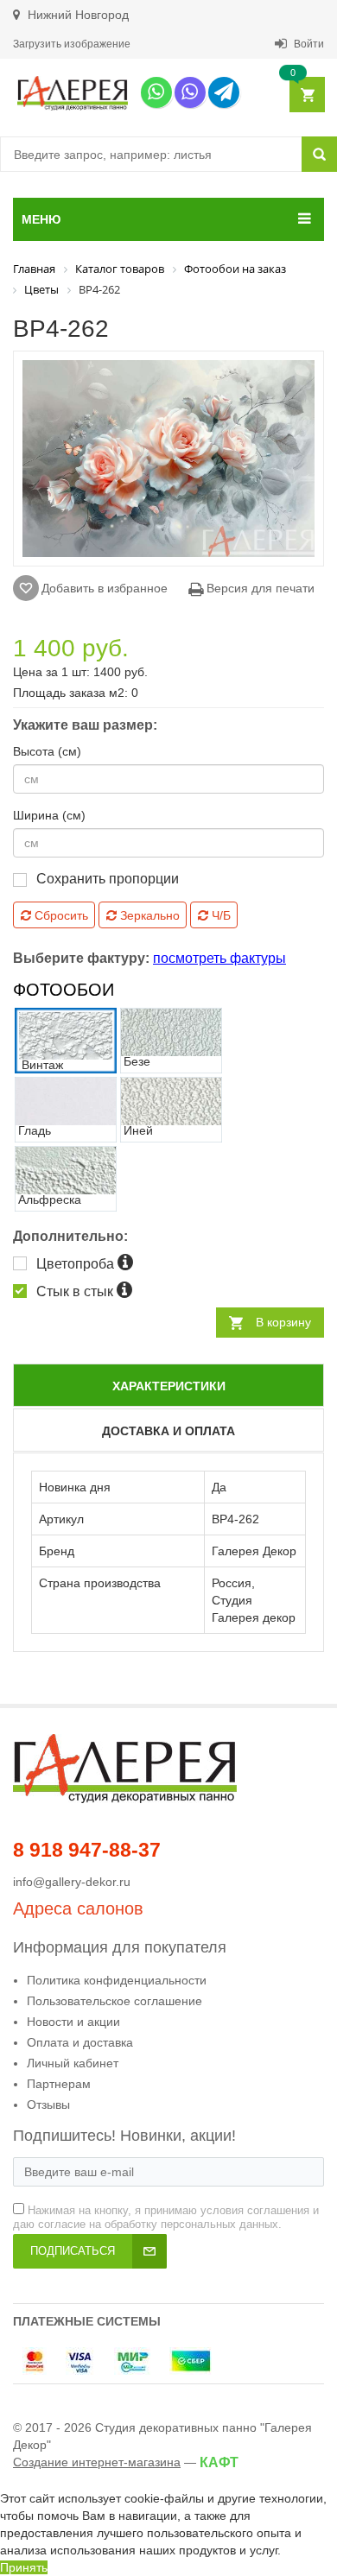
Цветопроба (77, 1264)
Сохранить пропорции (108, 879)
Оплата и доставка (80, 2042)
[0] (306, 95)
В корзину (283, 1322)
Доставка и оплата (168, 1431)
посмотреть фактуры (219, 958)
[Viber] (190, 92)
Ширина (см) (49, 815)
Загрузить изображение (72, 44)
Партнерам (59, 2084)
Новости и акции (73, 2022)
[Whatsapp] (156, 92)
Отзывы (48, 2104)
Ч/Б (219, 915)
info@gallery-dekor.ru (72, 1882)
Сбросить (60, 915)
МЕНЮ (41, 219)
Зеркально (148, 915)
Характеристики (169, 1386)
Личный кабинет (73, 2063)
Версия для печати (259, 588)
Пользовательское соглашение (114, 2001)
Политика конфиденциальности (117, 1980)
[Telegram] (224, 92)
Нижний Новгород (76, 15)
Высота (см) (47, 751)
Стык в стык (76, 1291)
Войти (308, 44)
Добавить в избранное (105, 588)
